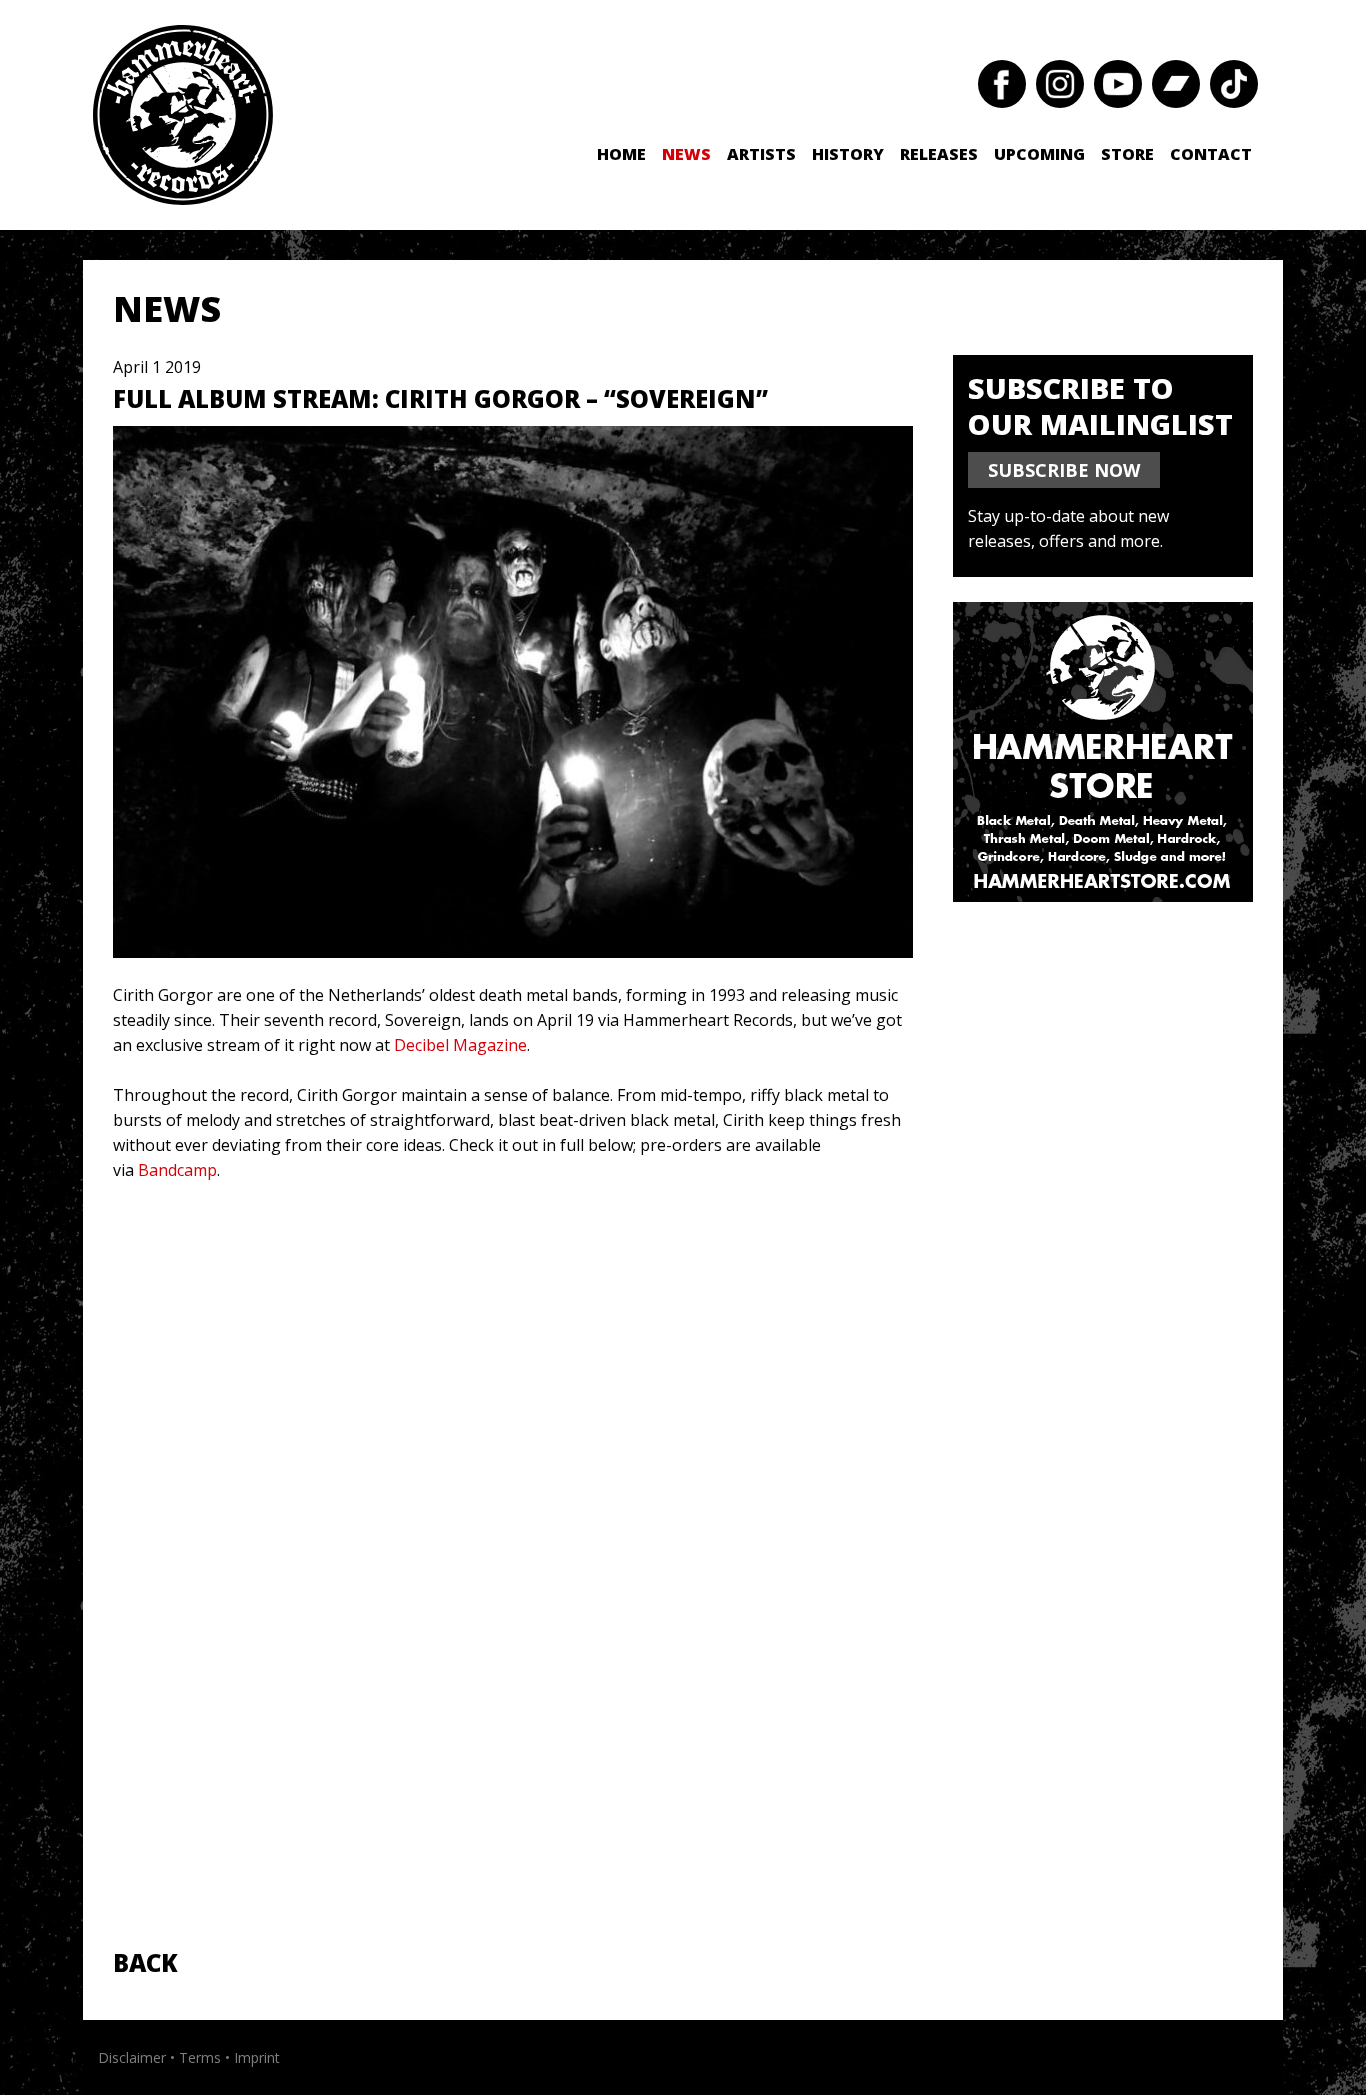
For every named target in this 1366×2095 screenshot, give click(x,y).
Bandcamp (177, 1170)
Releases (939, 154)
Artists (761, 154)
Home (621, 154)
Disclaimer (132, 2057)
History (848, 154)
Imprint (257, 2057)
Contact (1211, 154)
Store (1127, 154)
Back (145, 1962)
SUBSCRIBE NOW (1064, 470)
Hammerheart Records (183, 115)
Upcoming (1039, 154)
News (686, 154)
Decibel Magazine (460, 1045)
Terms (200, 2057)
